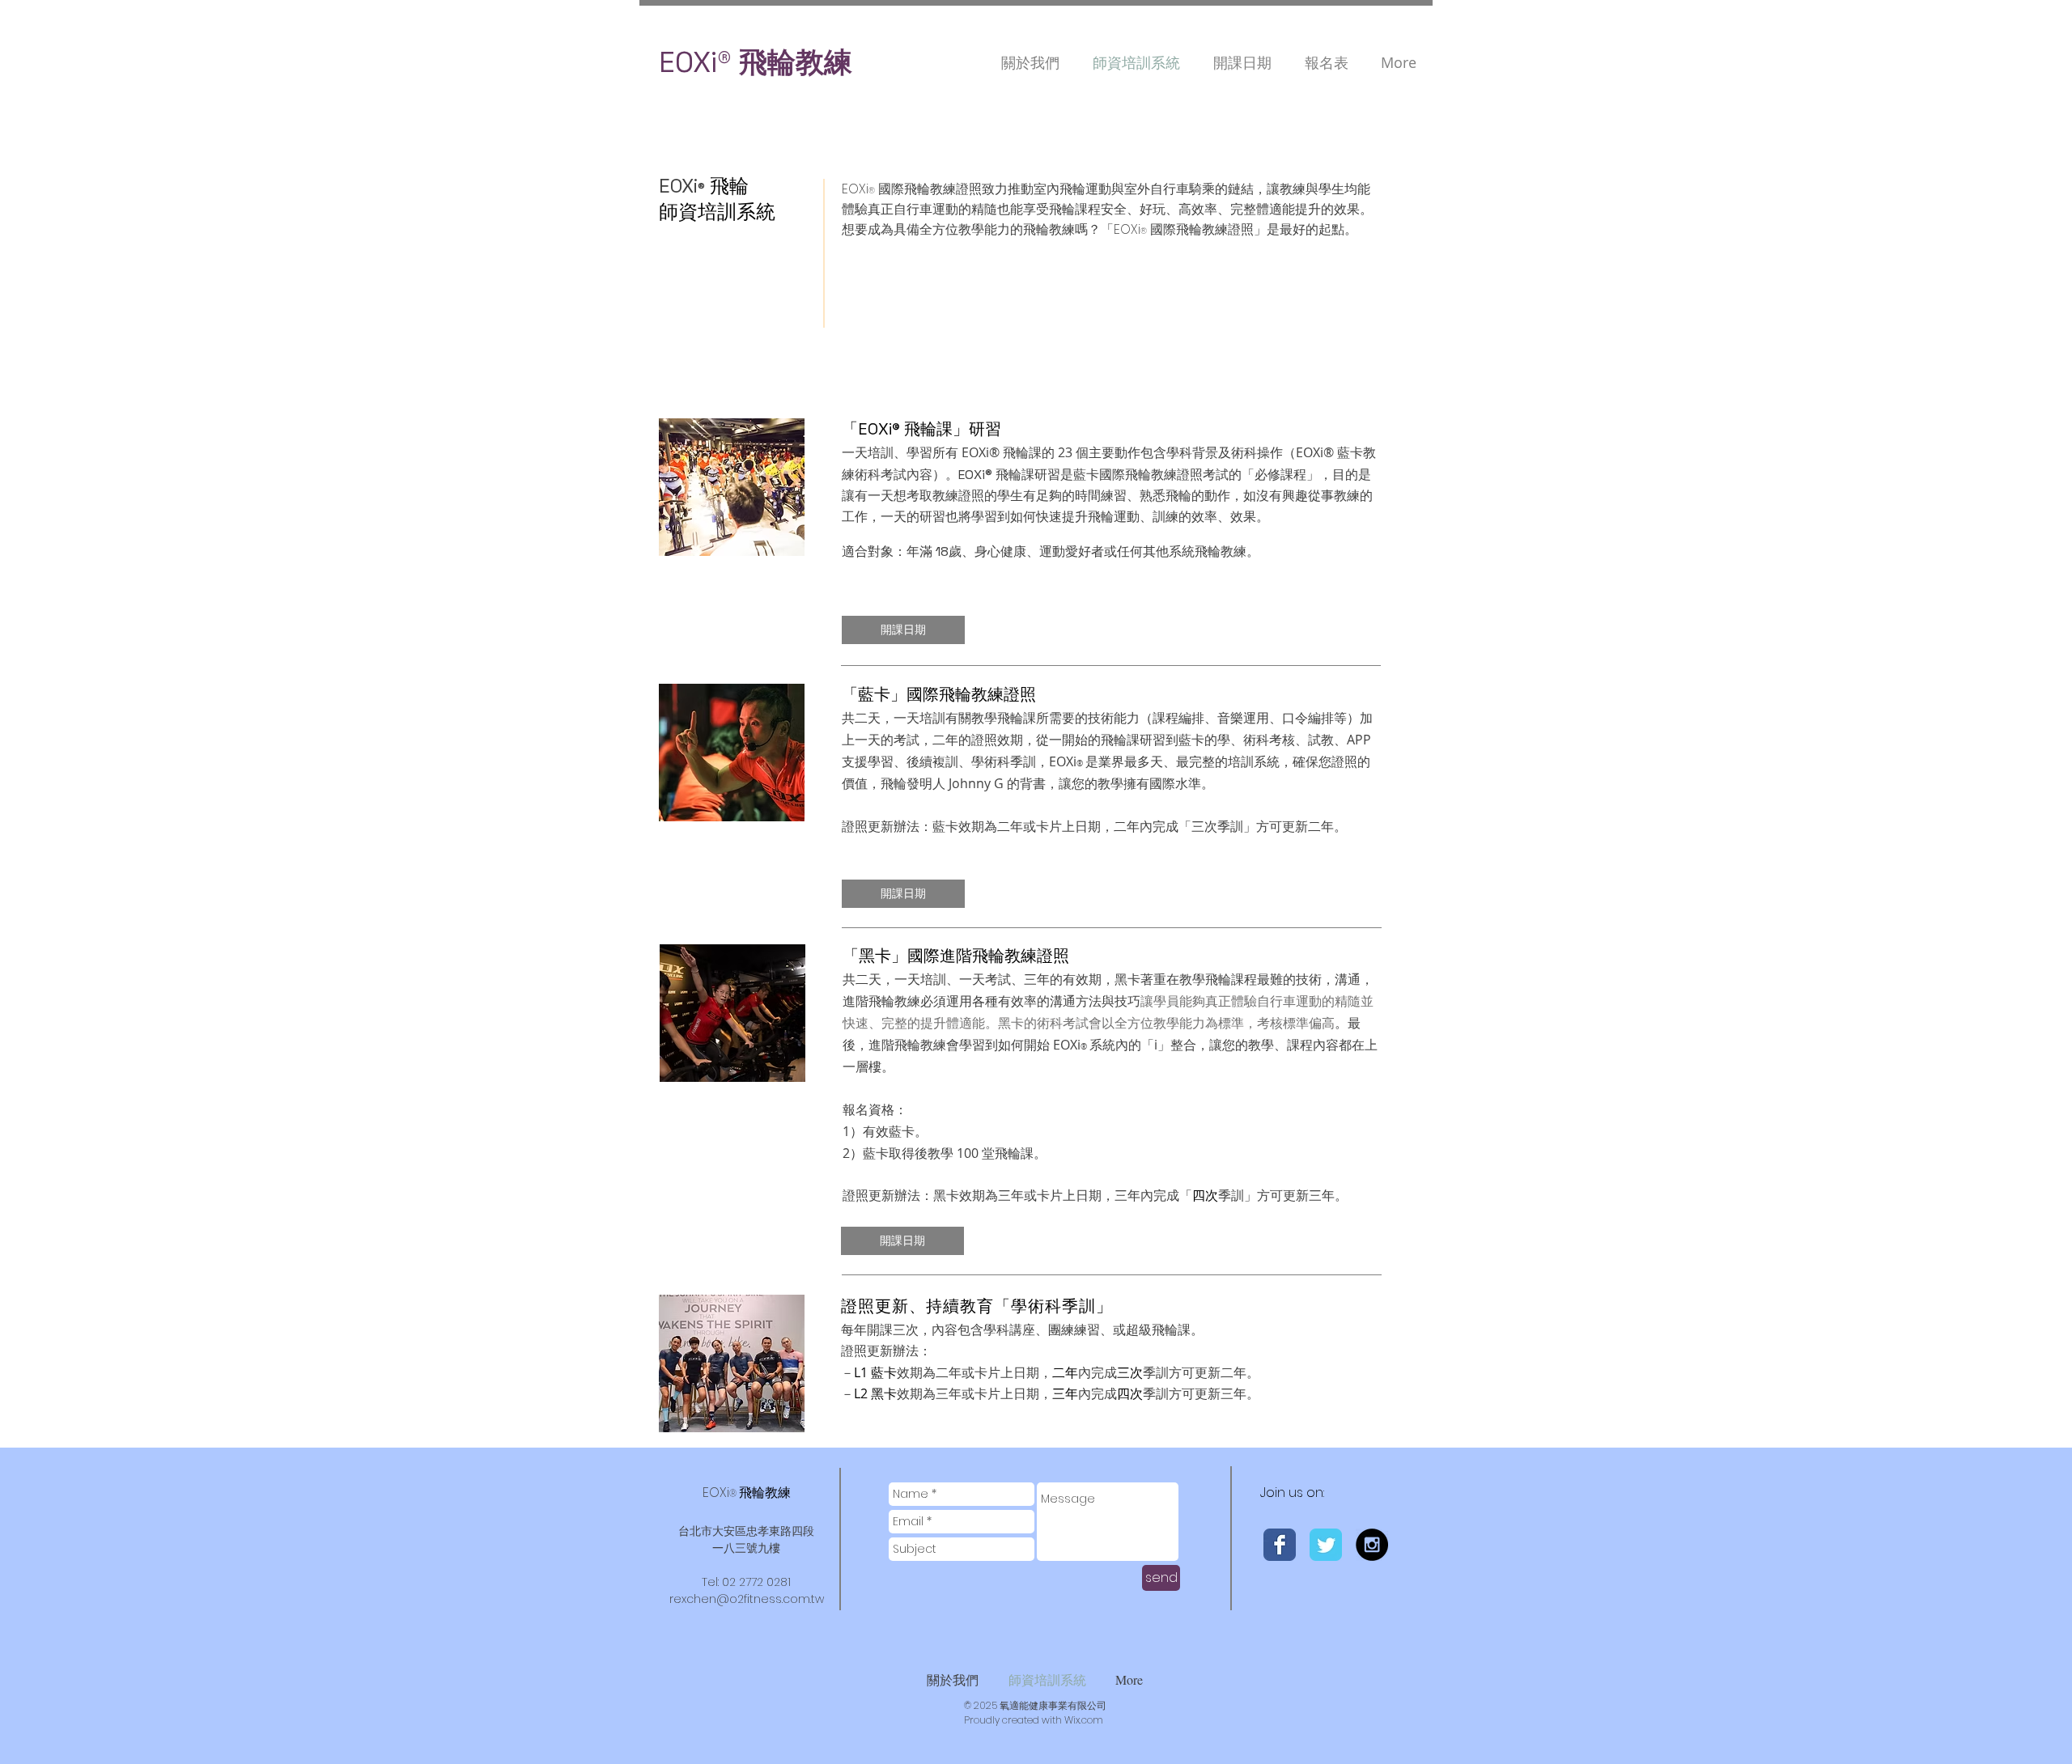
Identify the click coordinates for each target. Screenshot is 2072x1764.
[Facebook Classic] (1280, 1545)
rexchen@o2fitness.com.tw (747, 1599)
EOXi (747, 1493)
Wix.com (1084, 1720)
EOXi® (695, 62)
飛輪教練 (792, 62)
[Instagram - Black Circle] (1372, 1545)
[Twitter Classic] (1326, 1545)
